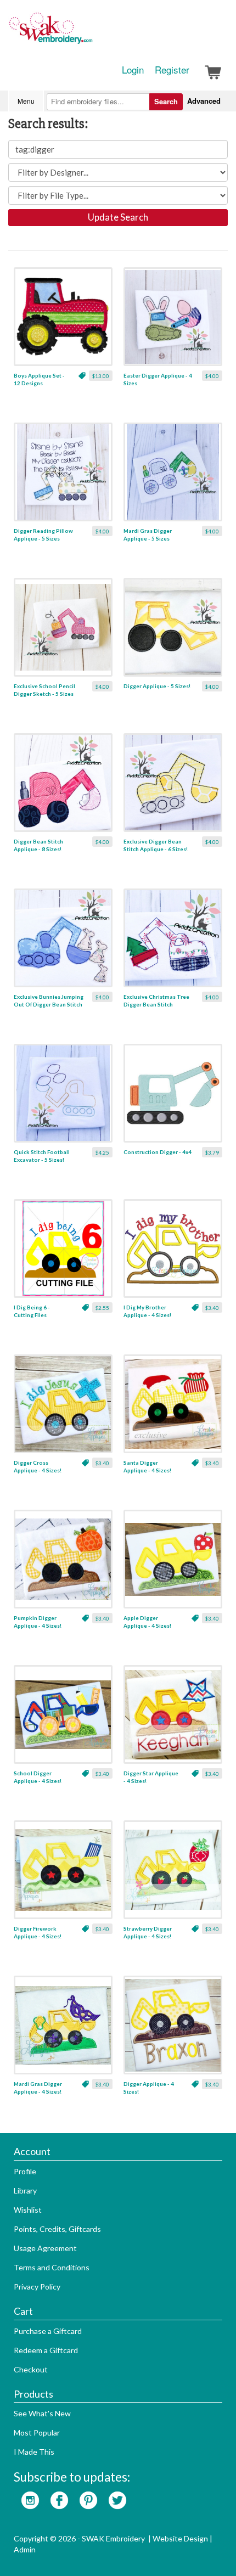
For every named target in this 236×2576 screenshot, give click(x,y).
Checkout (31, 2369)
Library (25, 2190)
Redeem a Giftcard (46, 2350)
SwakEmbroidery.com (91, 33)
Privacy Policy (37, 2287)
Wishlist (28, 2210)
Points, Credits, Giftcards (57, 2229)
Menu (26, 101)
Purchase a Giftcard (48, 2331)
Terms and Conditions (52, 2267)
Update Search (118, 217)
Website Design (180, 2538)
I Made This (34, 2452)
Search (166, 101)
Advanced (204, 101)
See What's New (42, 2413)
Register (172, 70)
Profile (25, 2171)
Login (133, 70)
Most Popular (37, 2432)
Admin (25, 2549)
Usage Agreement (45, 2248)
